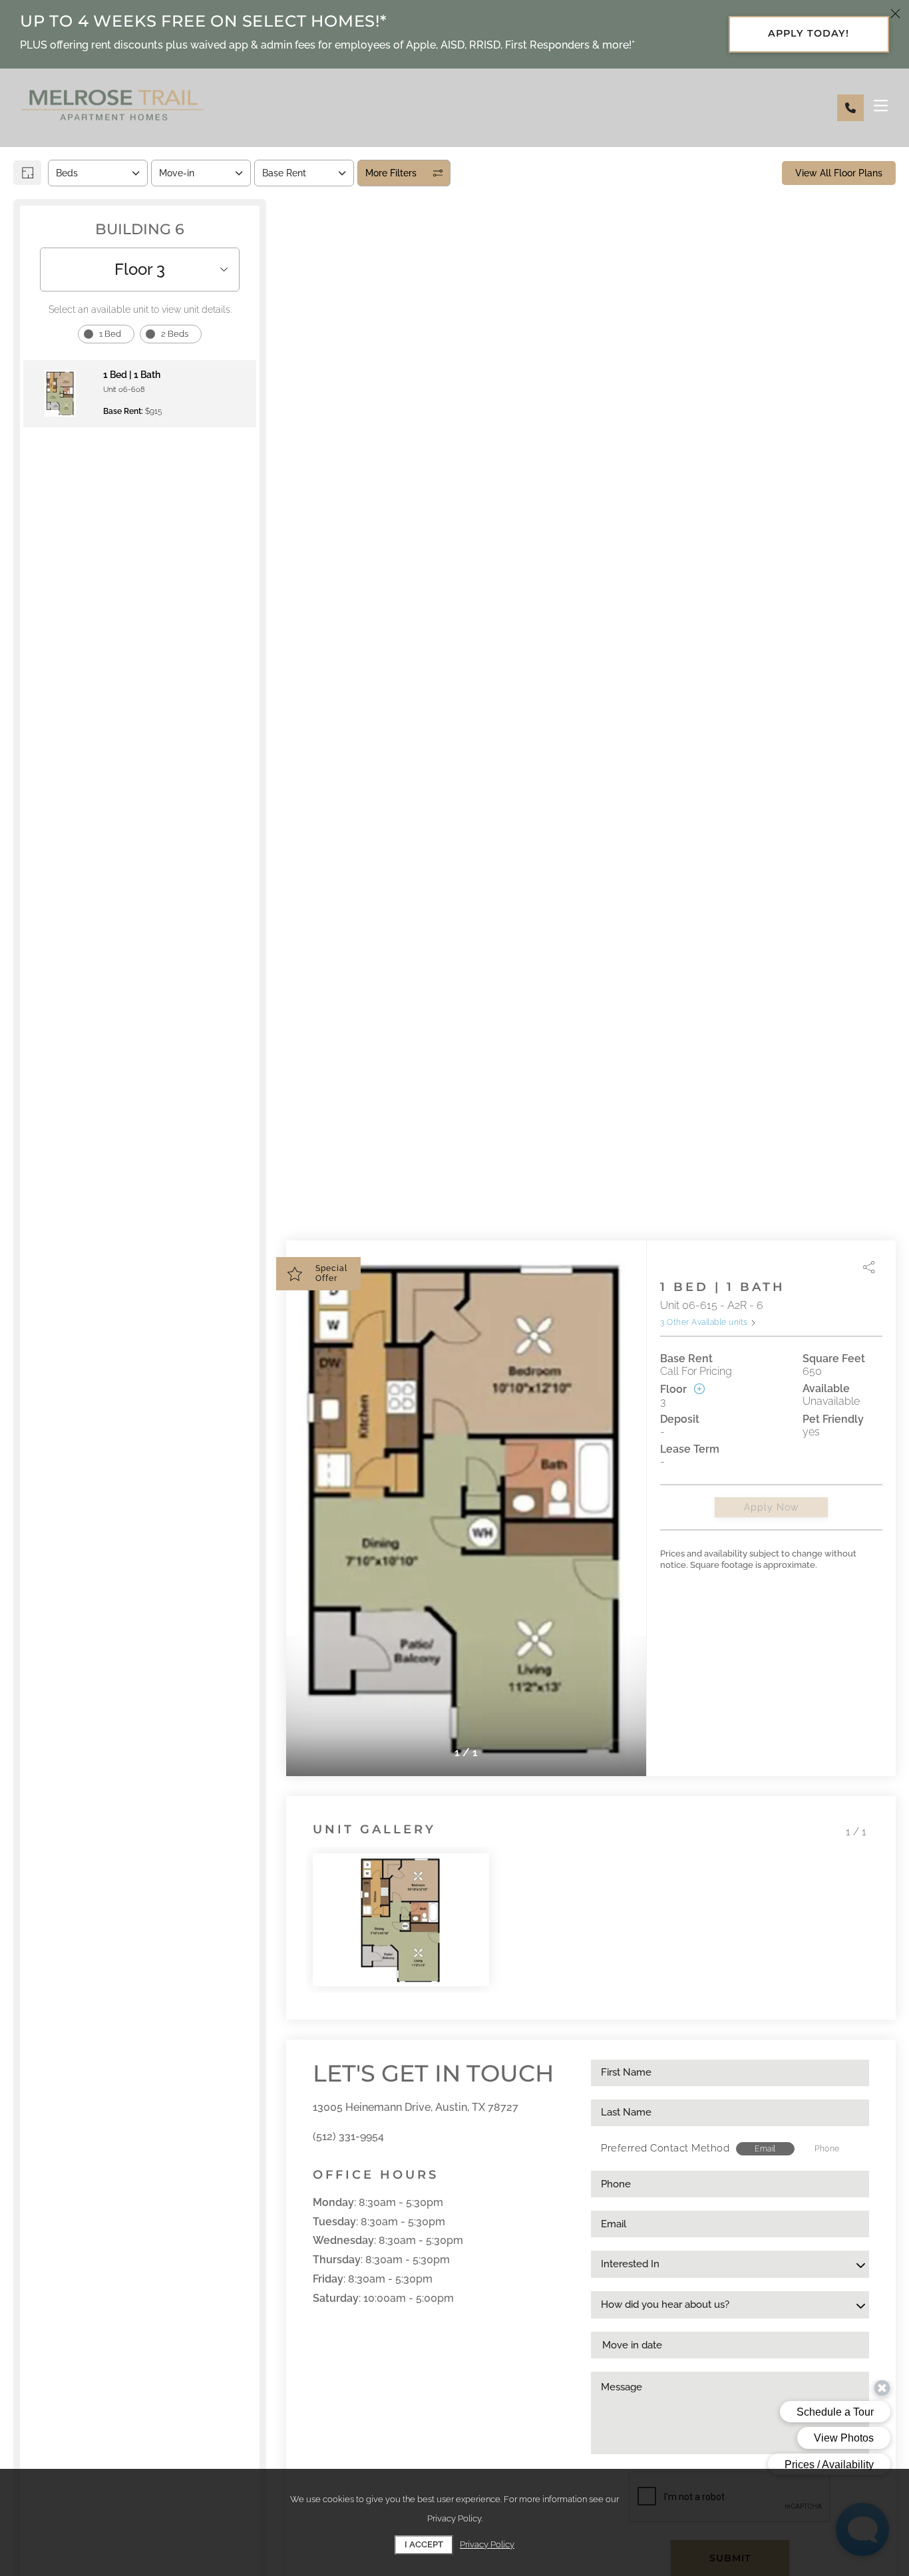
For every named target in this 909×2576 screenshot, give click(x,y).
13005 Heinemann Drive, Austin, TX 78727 (416, 2107)
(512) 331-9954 (348, 2136)
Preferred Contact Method (665, 2148)
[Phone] (850, 108)
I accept (424, 2544)
